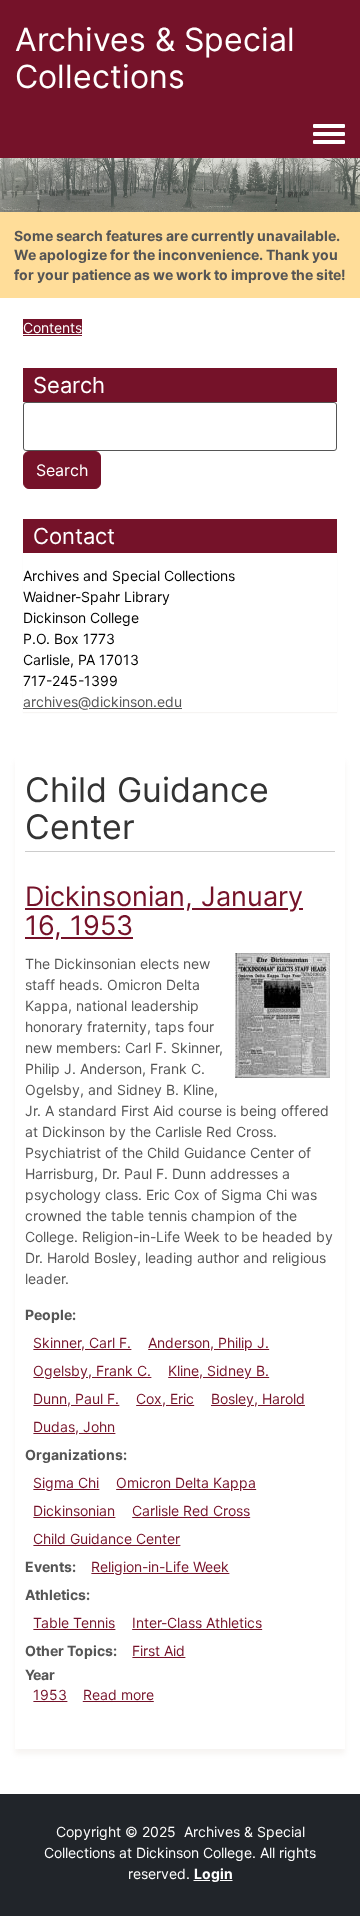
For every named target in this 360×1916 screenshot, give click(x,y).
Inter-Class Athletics (197, 1622)
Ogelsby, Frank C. (92, 1370)
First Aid (158, 1650)
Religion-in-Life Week (160, 1566)
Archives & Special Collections (155, 58)
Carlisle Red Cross (191, 1510)
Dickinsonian (74, 1510)
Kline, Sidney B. (218, 1370)
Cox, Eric (165, 1398)
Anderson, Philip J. (208, 1342)
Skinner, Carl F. (82, 1342)
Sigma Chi (66, 1482)
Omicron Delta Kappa (186, 1482)
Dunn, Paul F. (76, 1398)
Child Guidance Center (106, 1538)
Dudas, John (74, 1426)
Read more (118, 1694)
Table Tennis (74, 1622)
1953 (50, 1694)
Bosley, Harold (258, 1398)
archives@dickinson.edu (102, 701)
